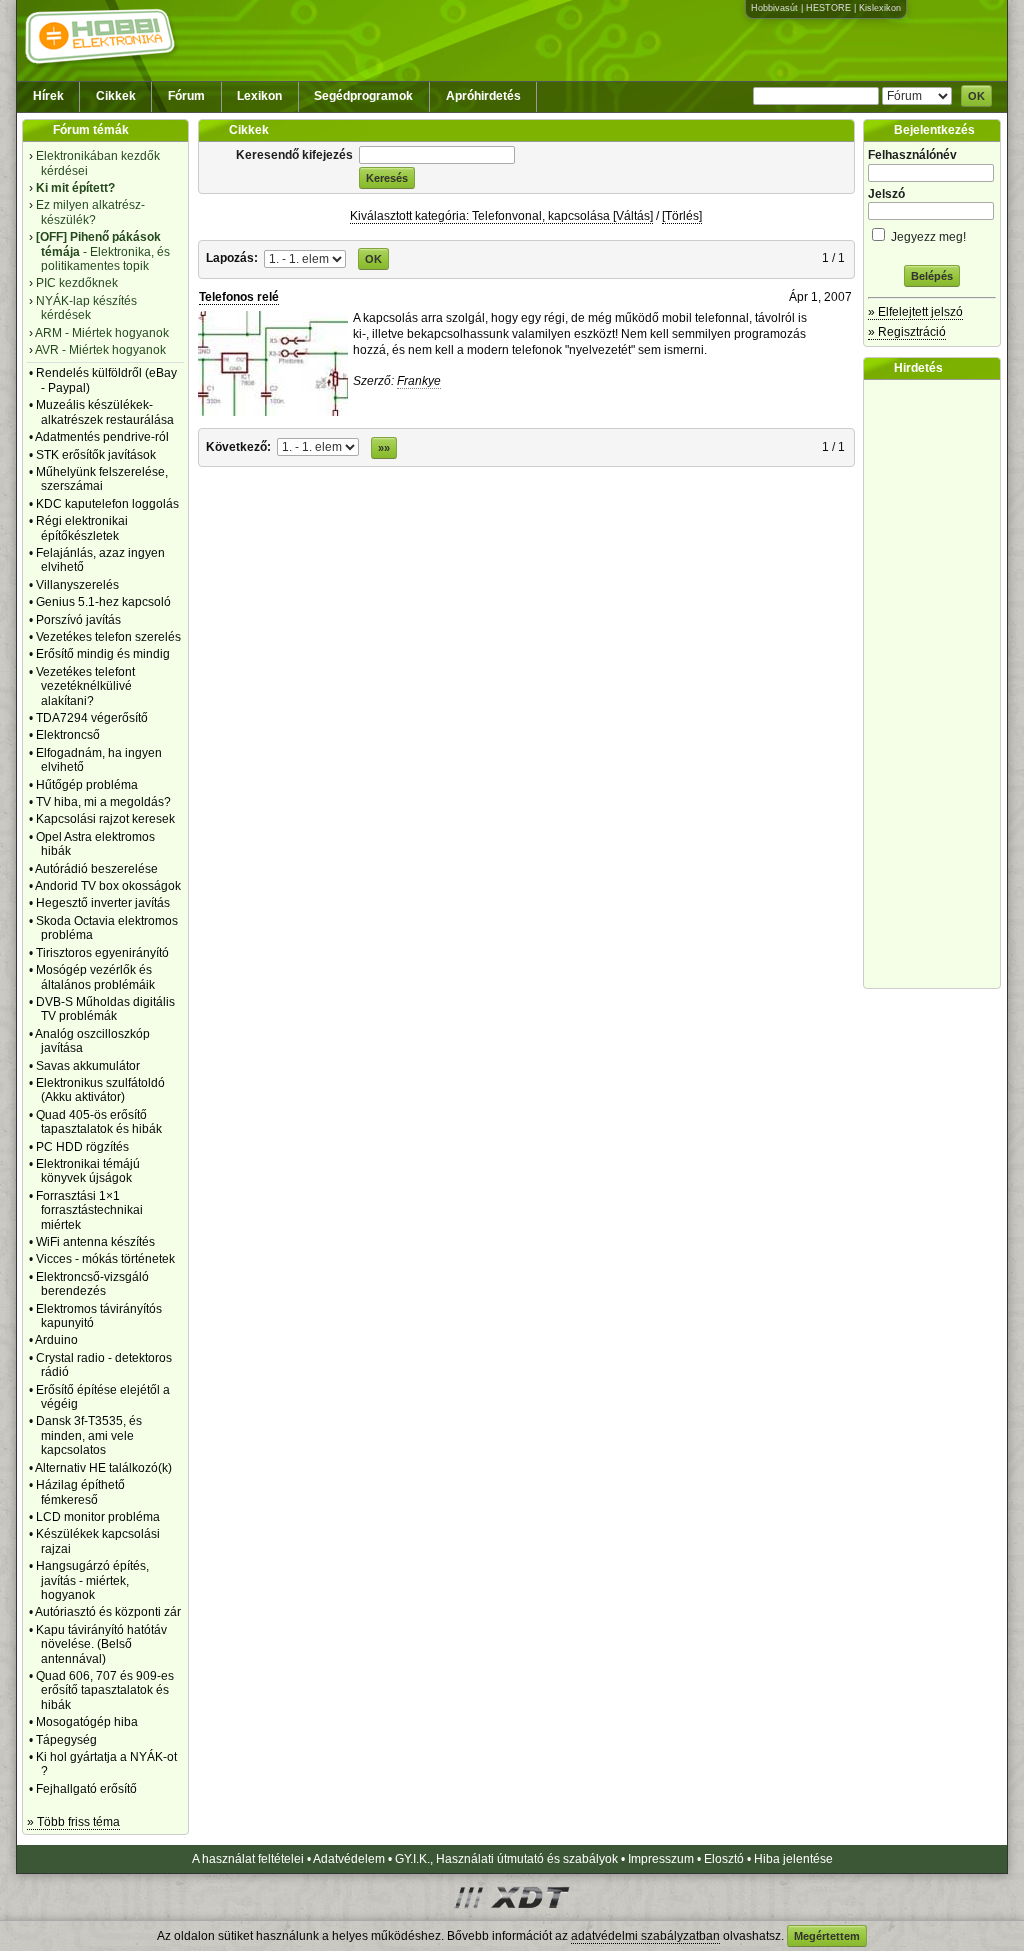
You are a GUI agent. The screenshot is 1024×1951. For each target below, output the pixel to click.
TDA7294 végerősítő (92, 718)
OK (976, 96)
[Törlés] (682, 216)
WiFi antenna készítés (95, 1242)
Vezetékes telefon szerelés (108, 637)
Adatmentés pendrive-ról (102, 437)
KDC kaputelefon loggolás (107, 504)
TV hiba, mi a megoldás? (103, 802)
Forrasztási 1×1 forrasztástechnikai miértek (89, 1210)
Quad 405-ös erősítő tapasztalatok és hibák (99, 1122)
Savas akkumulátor (88, 1066)
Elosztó (724, 1859)
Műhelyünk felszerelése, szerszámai (102, 479)
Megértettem (827, 1936)
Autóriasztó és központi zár (108, 1612)
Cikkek (116, 96)
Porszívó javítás (78, 620)
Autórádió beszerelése (96, 869)
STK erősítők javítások (96, 455)
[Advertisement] (937, 684)
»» (384, 448)
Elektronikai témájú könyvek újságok (88, 1171)
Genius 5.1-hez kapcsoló (103, 602)
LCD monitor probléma (98, 1517)
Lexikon (259, 96)
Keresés (387, 178)
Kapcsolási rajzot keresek (105, 819)
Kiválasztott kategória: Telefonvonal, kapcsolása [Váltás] (501, 216)
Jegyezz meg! (927, 237)
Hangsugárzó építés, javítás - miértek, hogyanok (92, 1580)
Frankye (419, 381)
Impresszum (661, 1859)
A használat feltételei (248, 1859)
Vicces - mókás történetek (105, 1259)
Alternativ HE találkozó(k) (103, 1468)
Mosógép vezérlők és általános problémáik (95, 977)
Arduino (56, 1340)
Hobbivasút (774, 8)
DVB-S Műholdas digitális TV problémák (105, 1009)
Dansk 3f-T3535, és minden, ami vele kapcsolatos (89, 1435)
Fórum (186, 96)
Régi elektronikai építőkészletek (82, 528)
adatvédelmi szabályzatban (645, 1936)
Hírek (48, 96)
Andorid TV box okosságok (108, 886)
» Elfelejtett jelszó (915, 312)
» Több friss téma (73, 1822)
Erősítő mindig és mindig (103, 654)
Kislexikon (880, 8)
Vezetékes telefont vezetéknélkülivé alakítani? (85, 686)
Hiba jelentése (793, 1859)
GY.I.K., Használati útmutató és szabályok (506, 1859)
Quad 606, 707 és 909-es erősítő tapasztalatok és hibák (105, 1690)
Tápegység (66, 1740)
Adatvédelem (349, 1859)
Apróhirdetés (483, 96)
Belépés (932, 276)
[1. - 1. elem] (306, 258)
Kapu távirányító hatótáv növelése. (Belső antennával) (101, 1644)
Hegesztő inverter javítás (103, 903)
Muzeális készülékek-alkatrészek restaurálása (105, 412)
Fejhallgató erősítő (86, 1789)
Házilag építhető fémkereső (80, 1492)
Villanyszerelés (77, 585)
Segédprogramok (363, 96)
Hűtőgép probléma (87, 785)
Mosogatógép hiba (87, 1722)
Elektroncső (68, 735)
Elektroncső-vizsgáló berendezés (92, 1284)
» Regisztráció (907, 332)
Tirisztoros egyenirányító (102, 953)
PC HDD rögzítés (82, 1147)
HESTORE (828, 8)
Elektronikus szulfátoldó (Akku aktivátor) (100, 1090)
